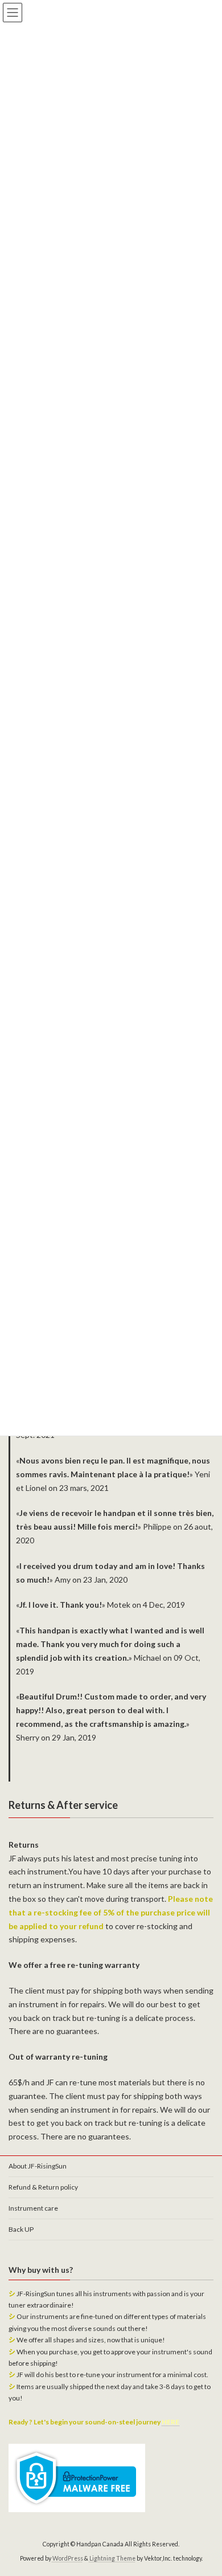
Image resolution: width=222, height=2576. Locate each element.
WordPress (68, 2558)
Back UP (21, 2229)
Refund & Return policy (43, 2187)
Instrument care (33, 2208)
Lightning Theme (112, 2558)
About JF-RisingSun (38, 2166)
